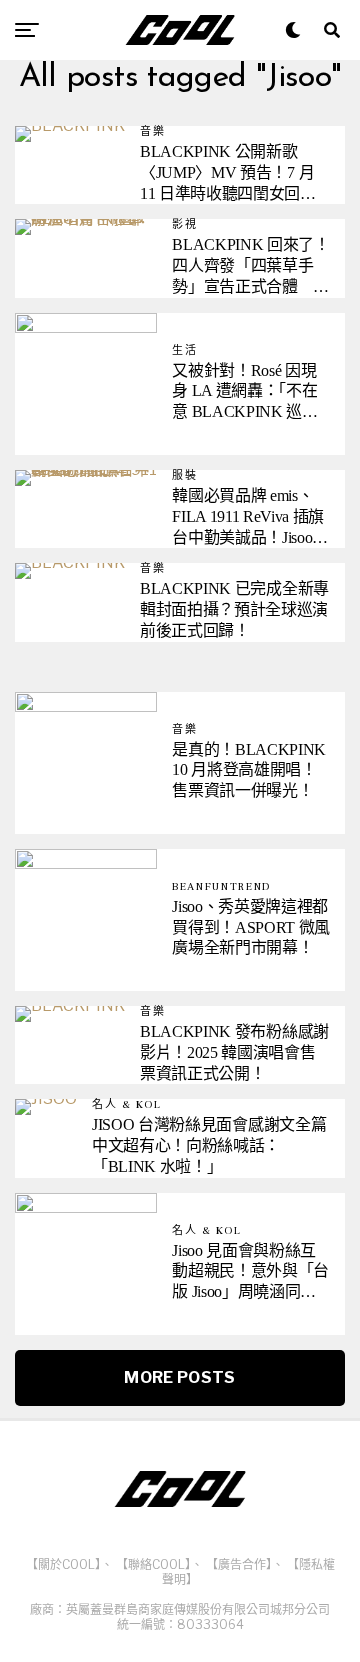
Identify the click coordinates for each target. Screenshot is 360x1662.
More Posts (179, 1377)
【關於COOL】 (63, 1564)
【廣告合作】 (239, 1564)
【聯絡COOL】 (153, 1564)
